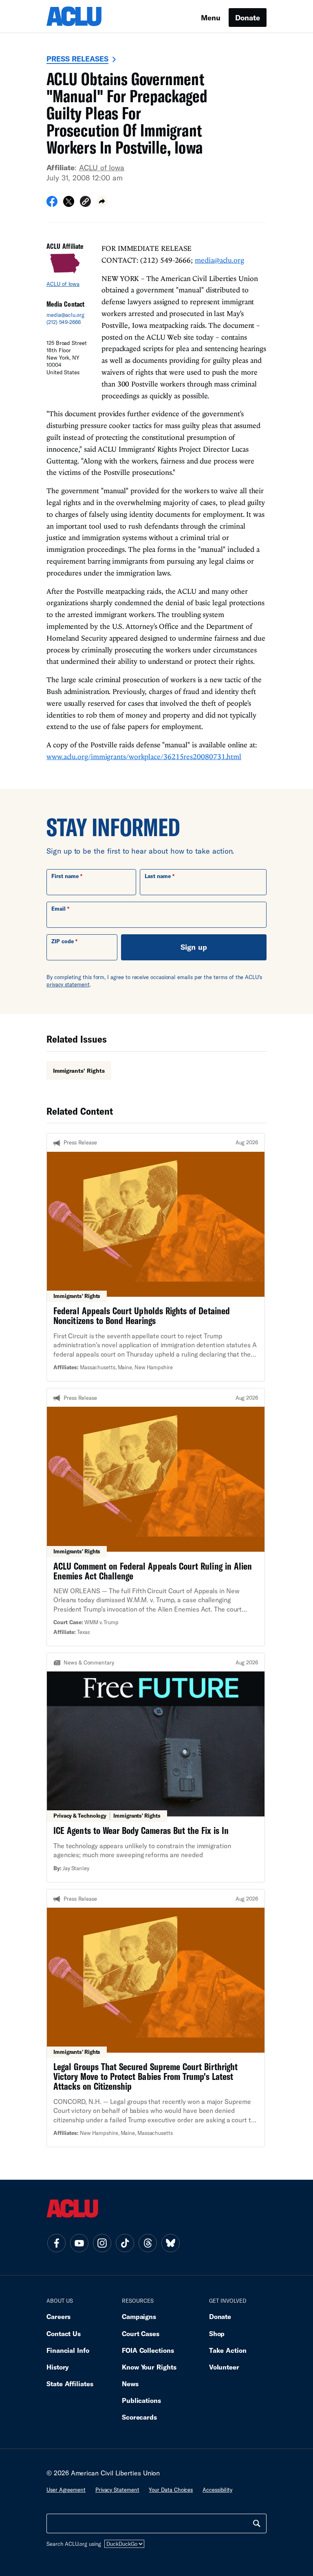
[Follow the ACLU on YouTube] (79, 2243)
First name (65, 876)
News (130, 2384)
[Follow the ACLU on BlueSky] (170, 2243)
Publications (141, 2400)
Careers (58, 2316)
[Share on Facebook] (52, 204)
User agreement (66, 2490)
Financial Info (68, 2350)
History (58, 2367)
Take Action (228, 2350)
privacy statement (68, 984)
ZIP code (63, 941)
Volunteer (224, 2367)
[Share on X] (69, 204)
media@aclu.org (65, 315)
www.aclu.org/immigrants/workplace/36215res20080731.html (144, 757)
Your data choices (171, 2490)
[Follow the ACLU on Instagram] (102, 2243)
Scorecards (139, 2417)
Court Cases (141, 2333)
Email (58, 909)
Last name (158, 876)
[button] (85, 203)
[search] (257, 2523)
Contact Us (64, 2333)
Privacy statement (117, 2490)
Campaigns (139, 2316)
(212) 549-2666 (64, 322)
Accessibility (217, 2490)
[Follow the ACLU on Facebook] (56, 2243)
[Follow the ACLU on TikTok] (125, 2243)
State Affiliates (70, 2384)
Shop (217, 2333)
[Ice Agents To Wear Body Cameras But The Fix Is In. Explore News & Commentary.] (156, 1768)
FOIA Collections (148, 2350)
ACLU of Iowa (102, 167)
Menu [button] (211, 18)
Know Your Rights (149, 2367)
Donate (248, 18)
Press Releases (77, 59)
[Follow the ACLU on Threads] (148, 2243)
